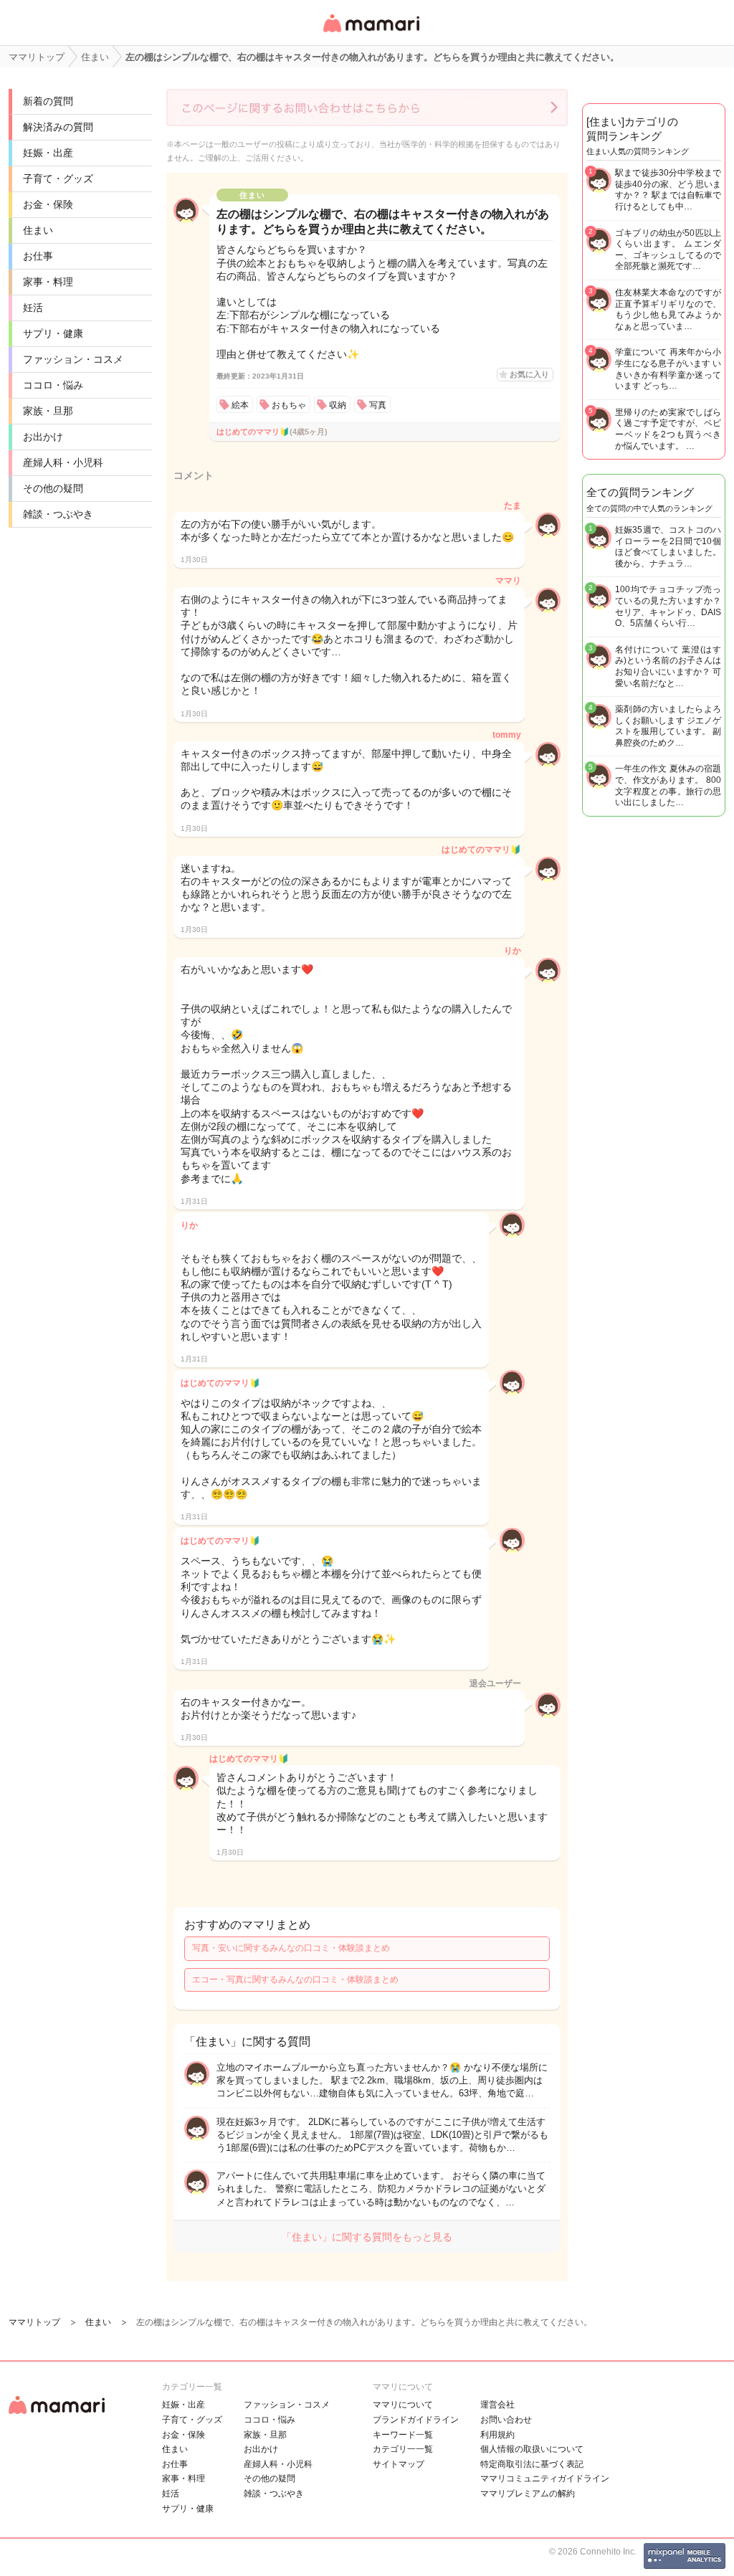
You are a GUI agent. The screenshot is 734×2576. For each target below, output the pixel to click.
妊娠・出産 (48, 153)
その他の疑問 (53, 488)
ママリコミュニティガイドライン (545, 2478)
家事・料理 (48, 282)
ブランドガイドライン (416, 2420)
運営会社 (497, 2405)
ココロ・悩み (53, 385)
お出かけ (43, 437)
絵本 (240, 405)
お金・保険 (48, 204)
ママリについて (403, 2405)
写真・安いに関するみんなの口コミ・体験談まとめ (291, 1948)
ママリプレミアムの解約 (528, 2494)
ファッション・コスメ (73, 359)
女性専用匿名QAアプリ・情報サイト (371, 33)
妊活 (33, 308)
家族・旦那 (48, 411)
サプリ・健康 (53, 333)
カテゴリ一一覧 (403, 2449)
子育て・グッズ (58, 179)
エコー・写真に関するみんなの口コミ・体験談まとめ (295, 1979)
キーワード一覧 (403, 2435)
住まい (38, 230)
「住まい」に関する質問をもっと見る (367, 2237)
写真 (378, 405)
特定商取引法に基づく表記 (532, 2464)
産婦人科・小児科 (63, 462)
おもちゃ (289, 405)
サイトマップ (399, 2464)
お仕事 (38, 256)
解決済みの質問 (58, 127)
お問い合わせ (506, 2420)
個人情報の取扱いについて (532, 2449)
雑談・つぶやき (58, 514)
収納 (338, 405)
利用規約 (497, 2435)
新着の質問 (48, 101)
